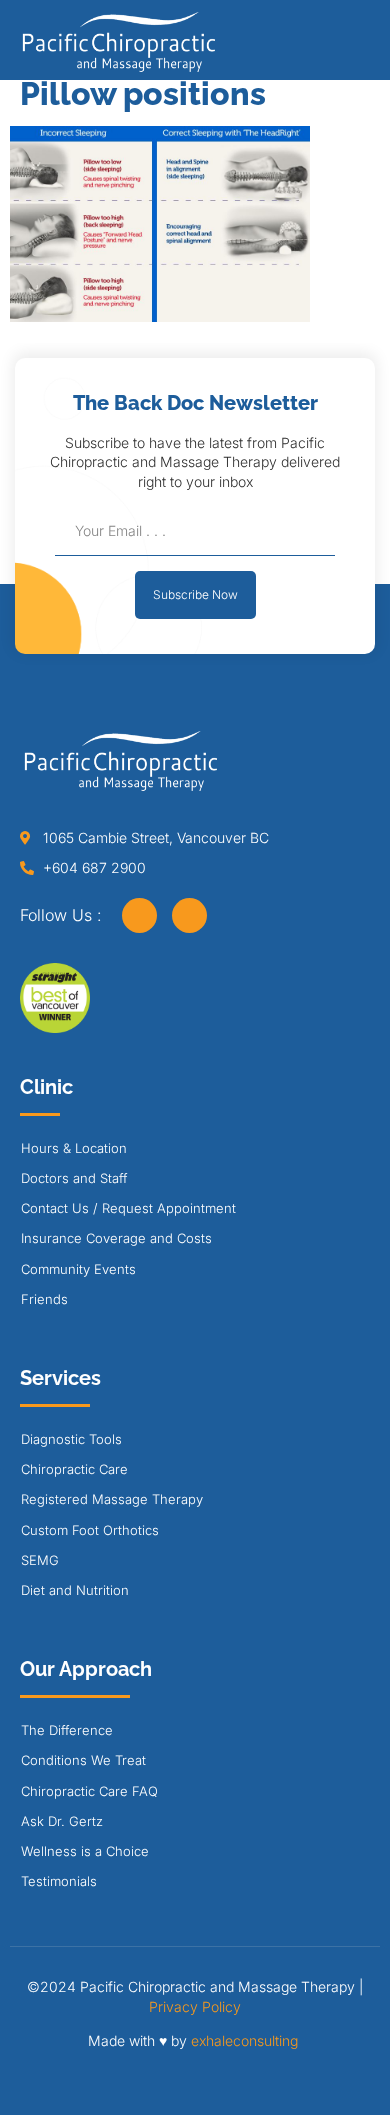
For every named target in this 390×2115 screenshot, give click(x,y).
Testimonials (59, 1881)
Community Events (78, 1269)
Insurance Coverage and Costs (116, 1238)
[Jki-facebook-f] (139, 915)
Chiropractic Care (74, 1469)
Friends (44, 1299)
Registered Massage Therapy (112, 1499)
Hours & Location (74, 1148)
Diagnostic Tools (71, 1439)
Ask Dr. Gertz (62, 1821)
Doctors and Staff (74, 1178)
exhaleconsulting (244, 2040)
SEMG (40, 1560)
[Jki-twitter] (189, 915)
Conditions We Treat (83, 1760)
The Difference (67, 1730)
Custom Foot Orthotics (90, 1530)
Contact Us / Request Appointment (128, 1208)
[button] (364, 47)
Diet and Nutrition (75, 1590)
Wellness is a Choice (85, 1851)
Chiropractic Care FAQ (89, 1791)
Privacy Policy (195, 2006)
